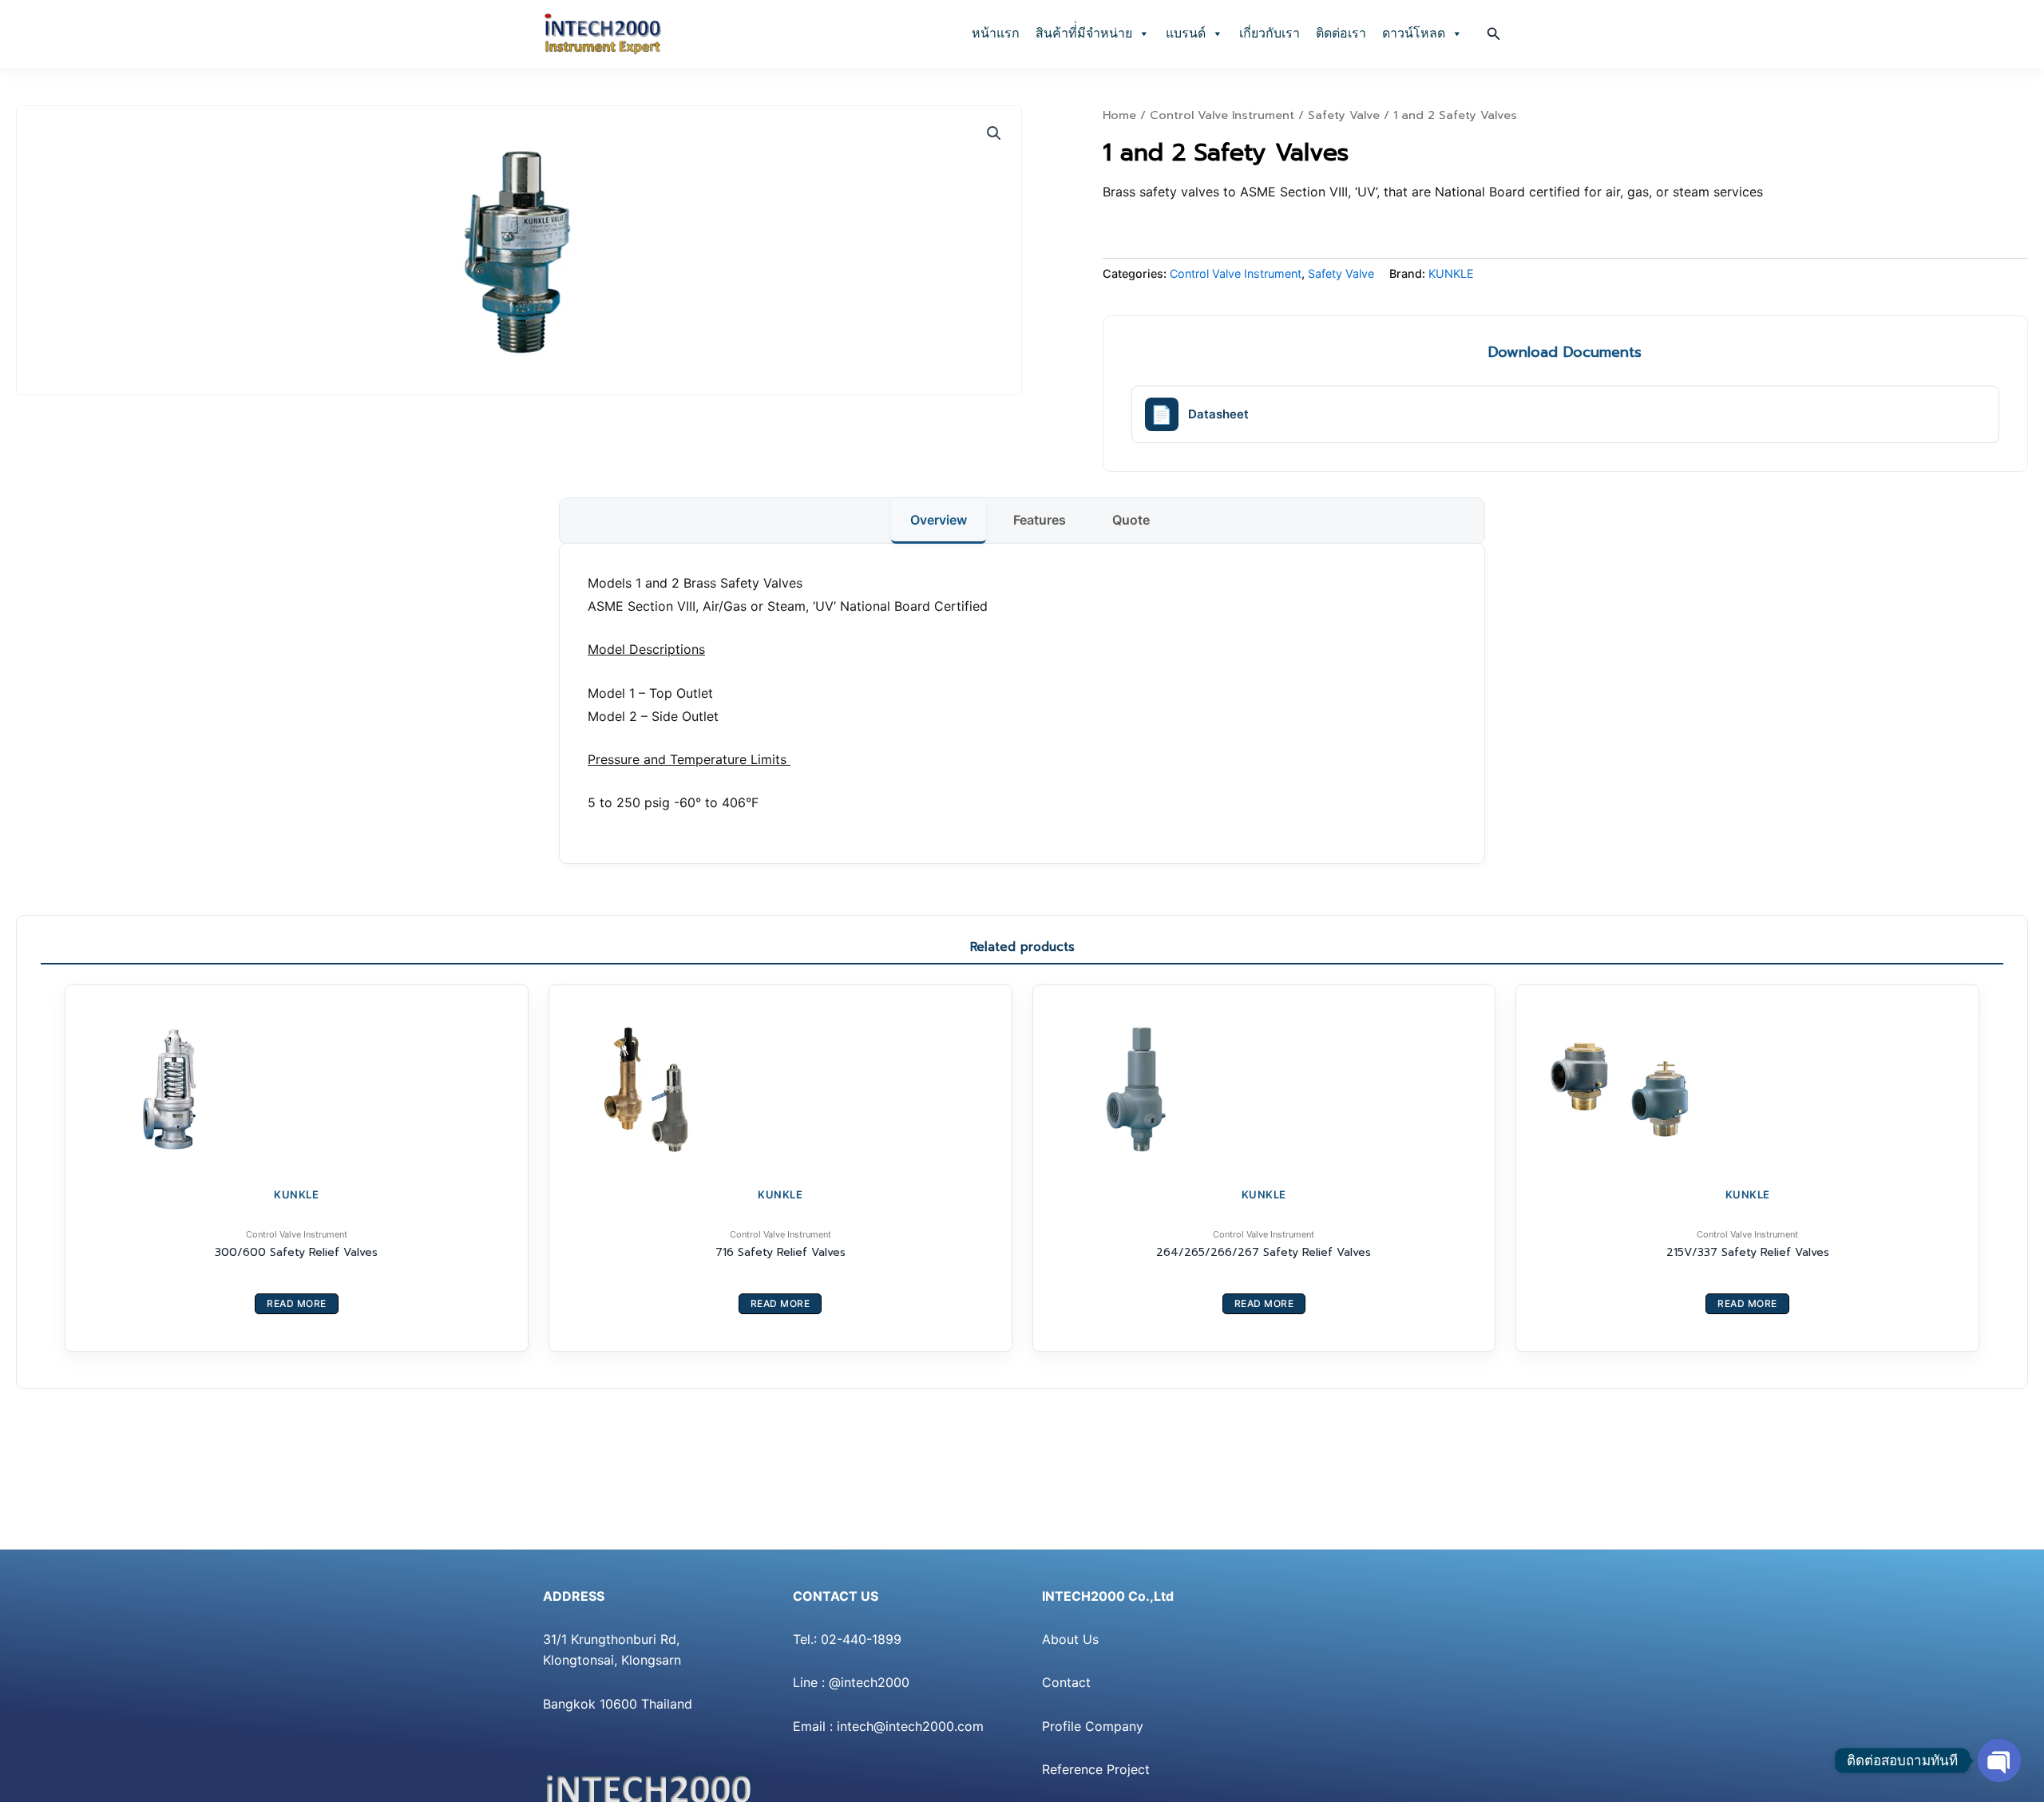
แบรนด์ (1186, 33)
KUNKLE (1451, 273)
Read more (297, 1303)
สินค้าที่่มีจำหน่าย (1084, 33)
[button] (1494, 34)
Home (1119, 115)
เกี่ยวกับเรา (1270, 33)
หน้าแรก (996, 33)
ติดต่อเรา (1341, 33)
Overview (939, 520)
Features (1040, 520)
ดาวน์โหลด (1414, 33)
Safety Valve (1344, 115)
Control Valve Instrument (1222, 115)
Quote (1131, 520)
